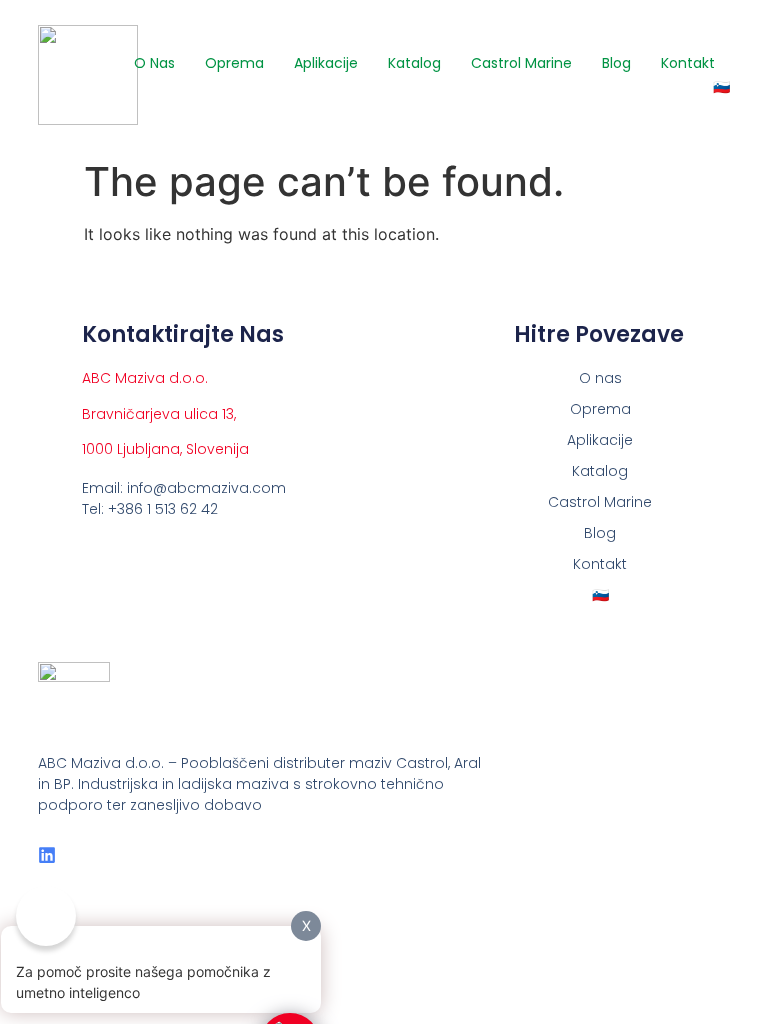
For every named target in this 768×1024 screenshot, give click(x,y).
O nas (154, 63)
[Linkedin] (47, 855)
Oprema (234, 63)
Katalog (414, 63)
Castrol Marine (521, 63)
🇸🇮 (721, 87)
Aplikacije (326, 63)
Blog (616, 63)
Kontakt (688, 63)
